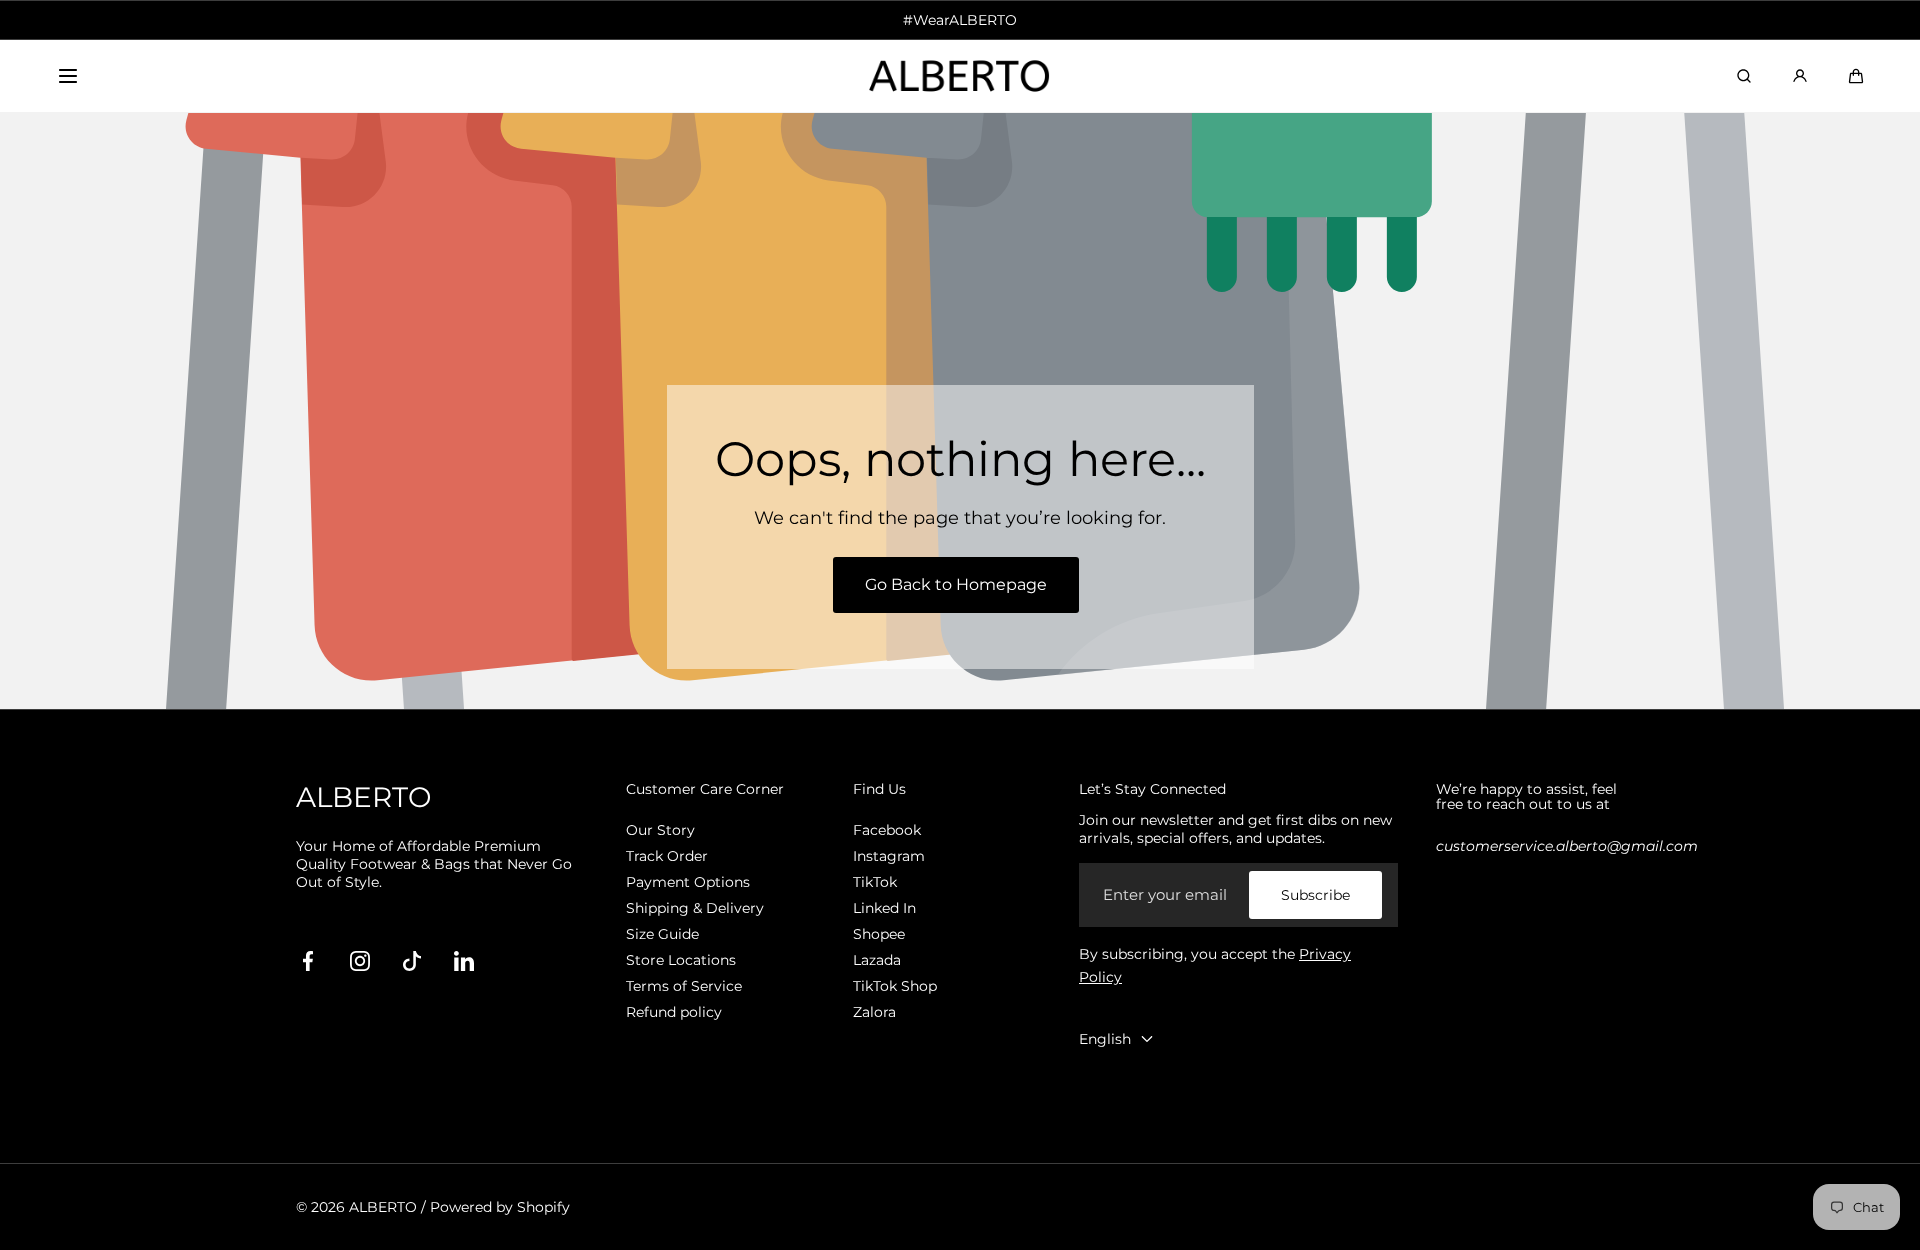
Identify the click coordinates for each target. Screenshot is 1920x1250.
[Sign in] (1800, 76)
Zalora (874, 1012)
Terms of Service (684, 986)
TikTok (875, 882)
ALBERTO (383, 1207)
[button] (68, 76)
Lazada (877, 960)
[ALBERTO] (960, 76)
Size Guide (662, 934)
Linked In (884, 908)
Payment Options (688, 882)
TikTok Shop (895, 986)
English (1105, 1039)
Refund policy (674, 1012)
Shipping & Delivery (695, 908)
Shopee (879, 934)
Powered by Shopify (500, 1207)
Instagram (889, 856)
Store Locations (681, 960)
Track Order (667, 856)
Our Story (660, 830)
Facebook (887, 830)
